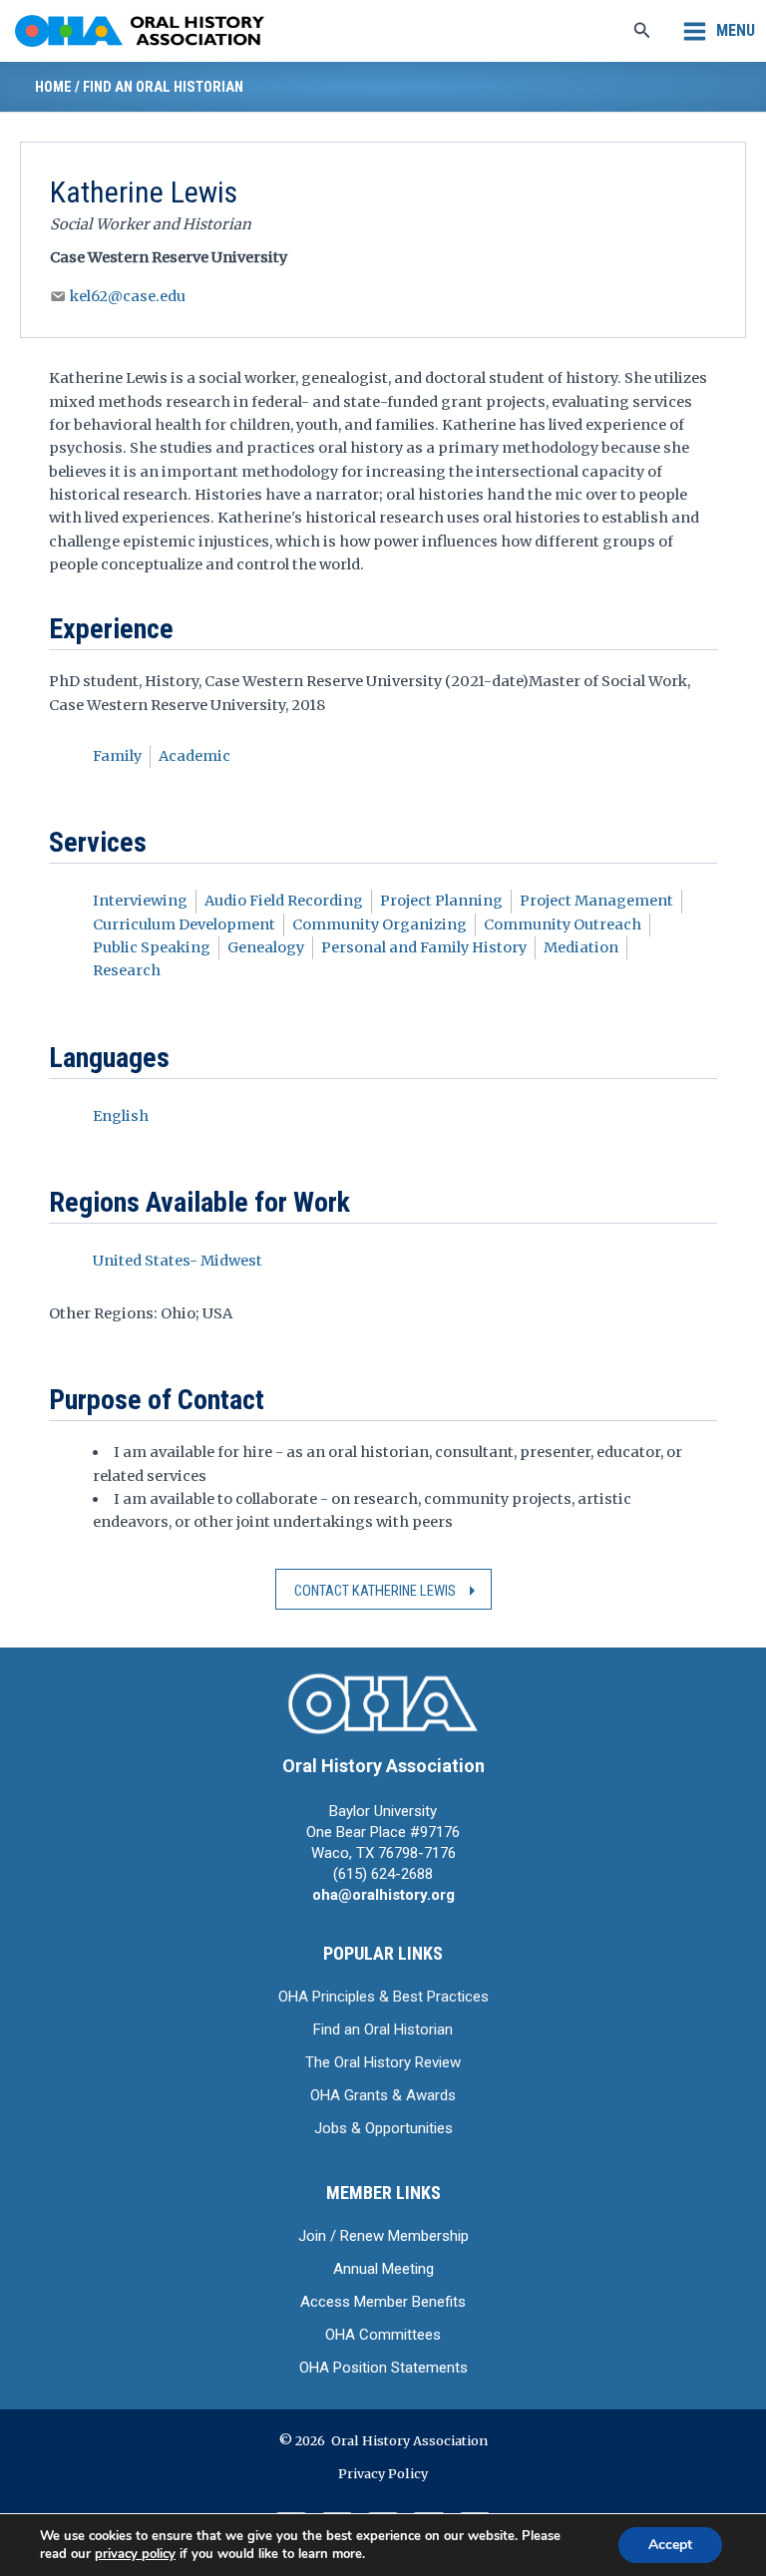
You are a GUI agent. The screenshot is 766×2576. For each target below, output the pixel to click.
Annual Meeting (383, 2269)
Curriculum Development (184, 924)
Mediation (581, 947)
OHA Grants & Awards (383, 2095)
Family (117, 756)
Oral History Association (383, 1766)
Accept (670, 2545)
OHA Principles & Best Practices (383, 1997)
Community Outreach (563, 924)
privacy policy (135, 2554)
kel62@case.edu (128, 296)
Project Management (596, 901)
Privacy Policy (383, 2473)
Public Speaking (152, 947)
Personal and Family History (424, 947)
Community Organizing (380, 924)
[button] (642, 31)
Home (53, 87)
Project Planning (441, 901)
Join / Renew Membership (383, 2236)
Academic (194, 756)
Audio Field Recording (284, 901)
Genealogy (266, 947)
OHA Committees (383, 2335)
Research (127, 970)
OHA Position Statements (383, 2368)
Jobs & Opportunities (383, 2128)
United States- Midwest (178, 1261)
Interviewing (140, 901)
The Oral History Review (383, 2062)
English (121, 1116)
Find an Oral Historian (163, 87)
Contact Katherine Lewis (375, 1591)
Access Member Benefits (383, 2302)
